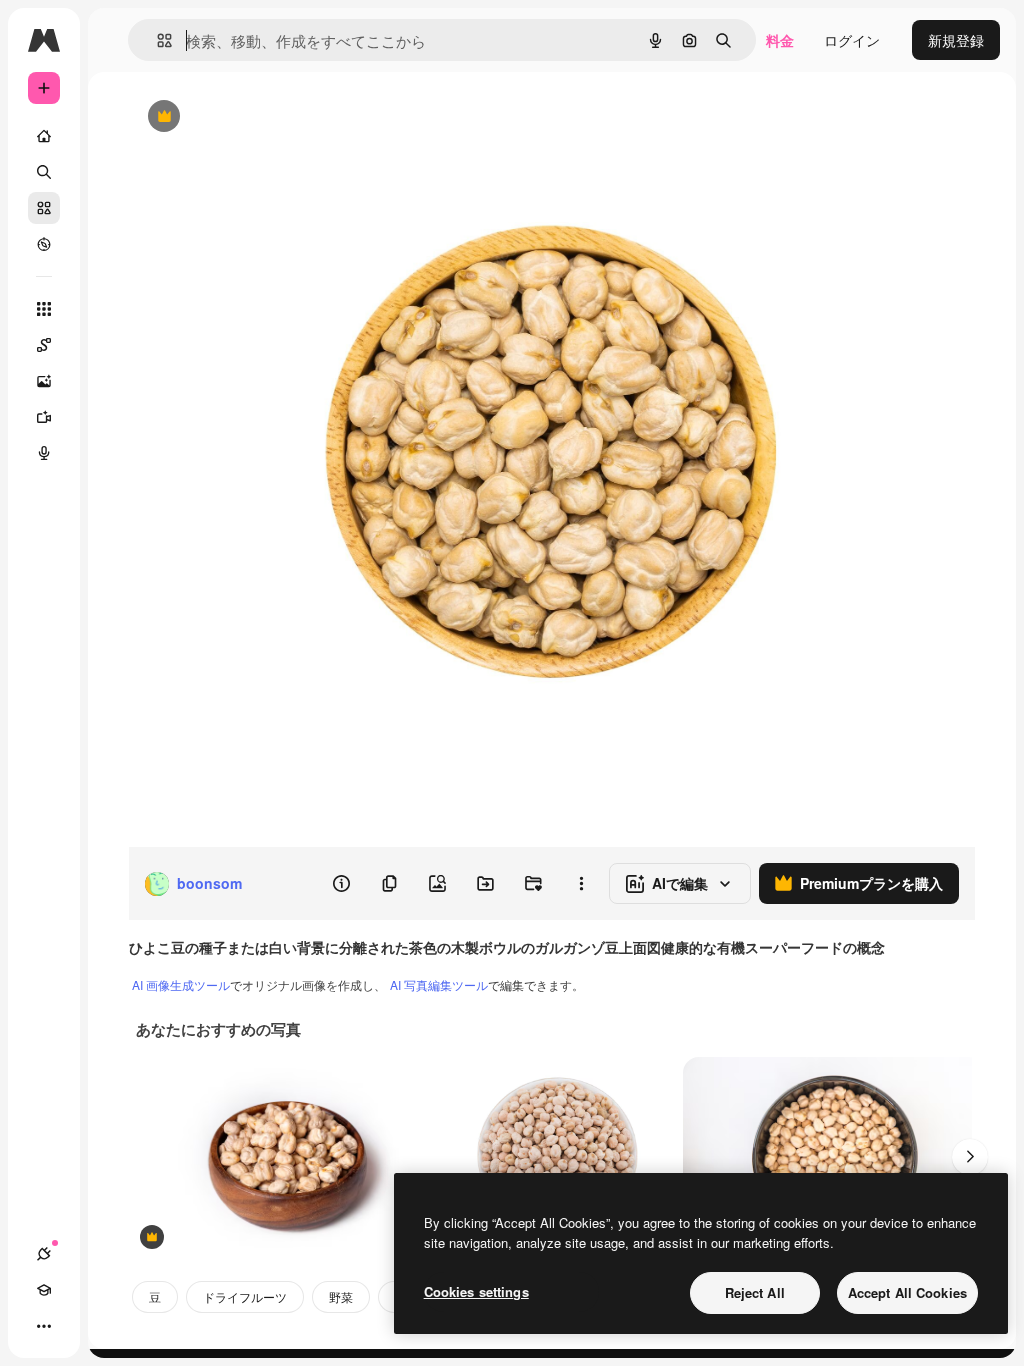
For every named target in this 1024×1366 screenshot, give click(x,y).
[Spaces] (44, 345)
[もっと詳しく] (44, 244)
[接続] (44, 1254)
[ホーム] (44, 136)
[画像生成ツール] (44, 381)
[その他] (44, 1326)
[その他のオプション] (581, 884)
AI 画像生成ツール (181, 984)
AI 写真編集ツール (439, 984)
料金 (780, 40)
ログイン (852, 40)
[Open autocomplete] (156, 40)
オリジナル (265, 117)
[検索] (44, 172)
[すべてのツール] (44, 309)
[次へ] (970, 1157)
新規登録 (956, 40)
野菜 (341, 1296)
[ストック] (44, 208)
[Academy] (44, 1290)
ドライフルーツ (245, 1296)
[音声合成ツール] (44, 453)
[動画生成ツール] (44, 417)
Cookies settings (476, 1291)
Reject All (755, 1292)
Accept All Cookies (907, 1292)
